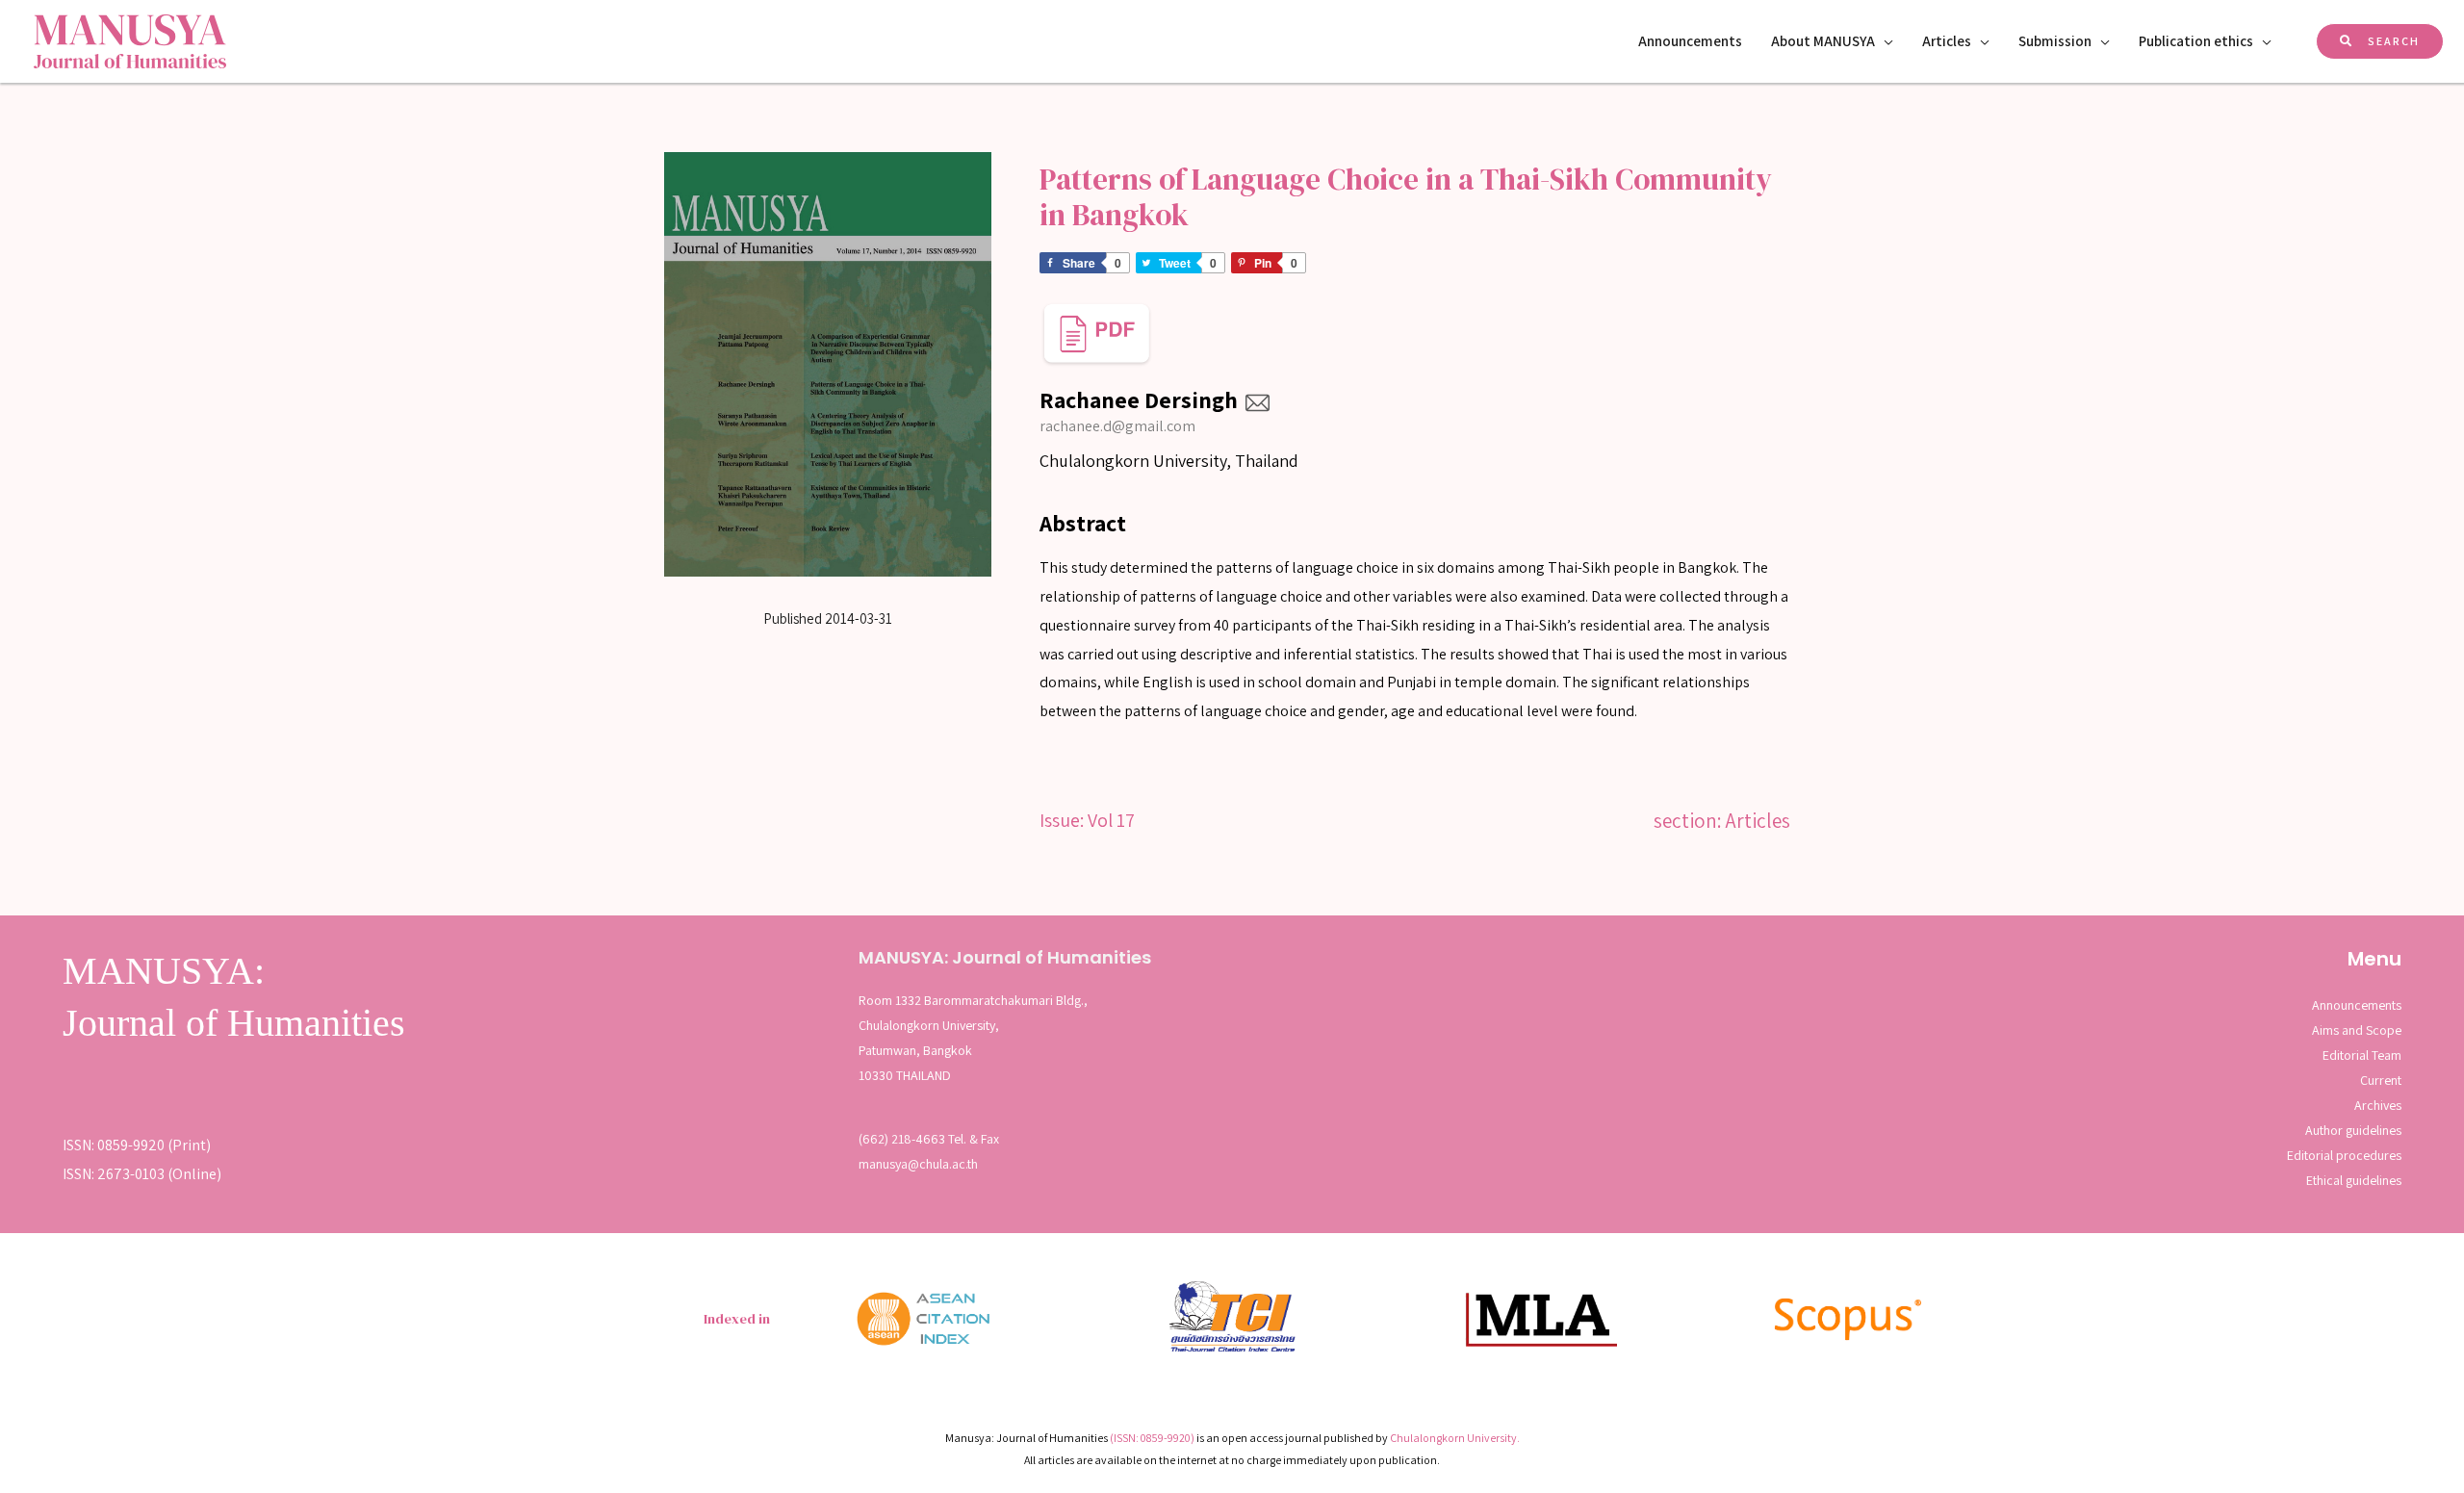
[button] (2380, 41)
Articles (1947, 41)
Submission (2055, 41)
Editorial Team (2362, 1055)
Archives (2378, 1105)
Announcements (1690, 41)
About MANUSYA (1823, 41)
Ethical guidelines (2354, 1180)
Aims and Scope (2357, 1030)
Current (2381, 1080)
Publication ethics (2196, 41)
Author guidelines (2353, 1130)
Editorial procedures (2344, 1155)
